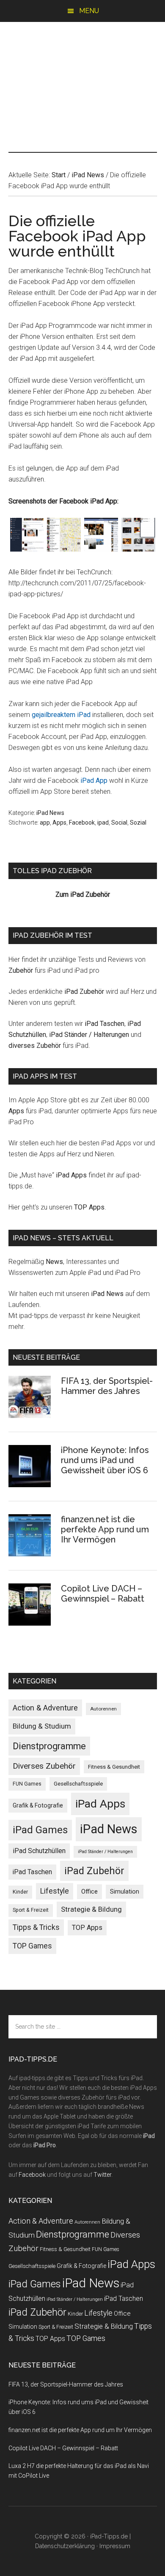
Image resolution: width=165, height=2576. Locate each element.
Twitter (102, 2175)
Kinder (20, 1892)
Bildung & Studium (42, 1726)
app (45, 823)
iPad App (94, 781)
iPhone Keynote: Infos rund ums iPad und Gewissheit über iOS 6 (105, 1460)
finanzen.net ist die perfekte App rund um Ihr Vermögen (105, 1529)
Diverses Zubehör (44, 1766)
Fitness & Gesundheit (114, 1767)
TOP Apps (89, 1207)
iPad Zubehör (84, 992)
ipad (103, 823)
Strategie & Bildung (91, 1909)
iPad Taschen (104, 1024)
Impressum (115, 2546)
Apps (59, 823)
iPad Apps (71, 1175)
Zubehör (21, 970)
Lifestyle (55, 1891)
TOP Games (32, 1946)
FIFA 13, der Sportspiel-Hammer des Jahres (107, 1386)
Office (89, 1891)
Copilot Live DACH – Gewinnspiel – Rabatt (103, 1594)
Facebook (82, 823)
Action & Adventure (45, 1708)
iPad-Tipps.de (83, 58)
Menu (89, 11)
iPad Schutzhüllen (39, 1851)
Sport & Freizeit (31, 1910)
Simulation (125, 1891)
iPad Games (40, 1830)
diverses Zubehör (35, 1046)
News (54, 1262)
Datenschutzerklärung (65, 2546)
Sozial (138, 823)
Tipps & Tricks (36, 1927)
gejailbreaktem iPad (61, 715)
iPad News (50, 813)
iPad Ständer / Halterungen (89, 1035)
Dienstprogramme (49, 1746)
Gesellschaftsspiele (78, 1784)
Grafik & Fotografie (38, 1805)
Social (119, 823)
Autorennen (103, 1709)
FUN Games (27, 1784)
